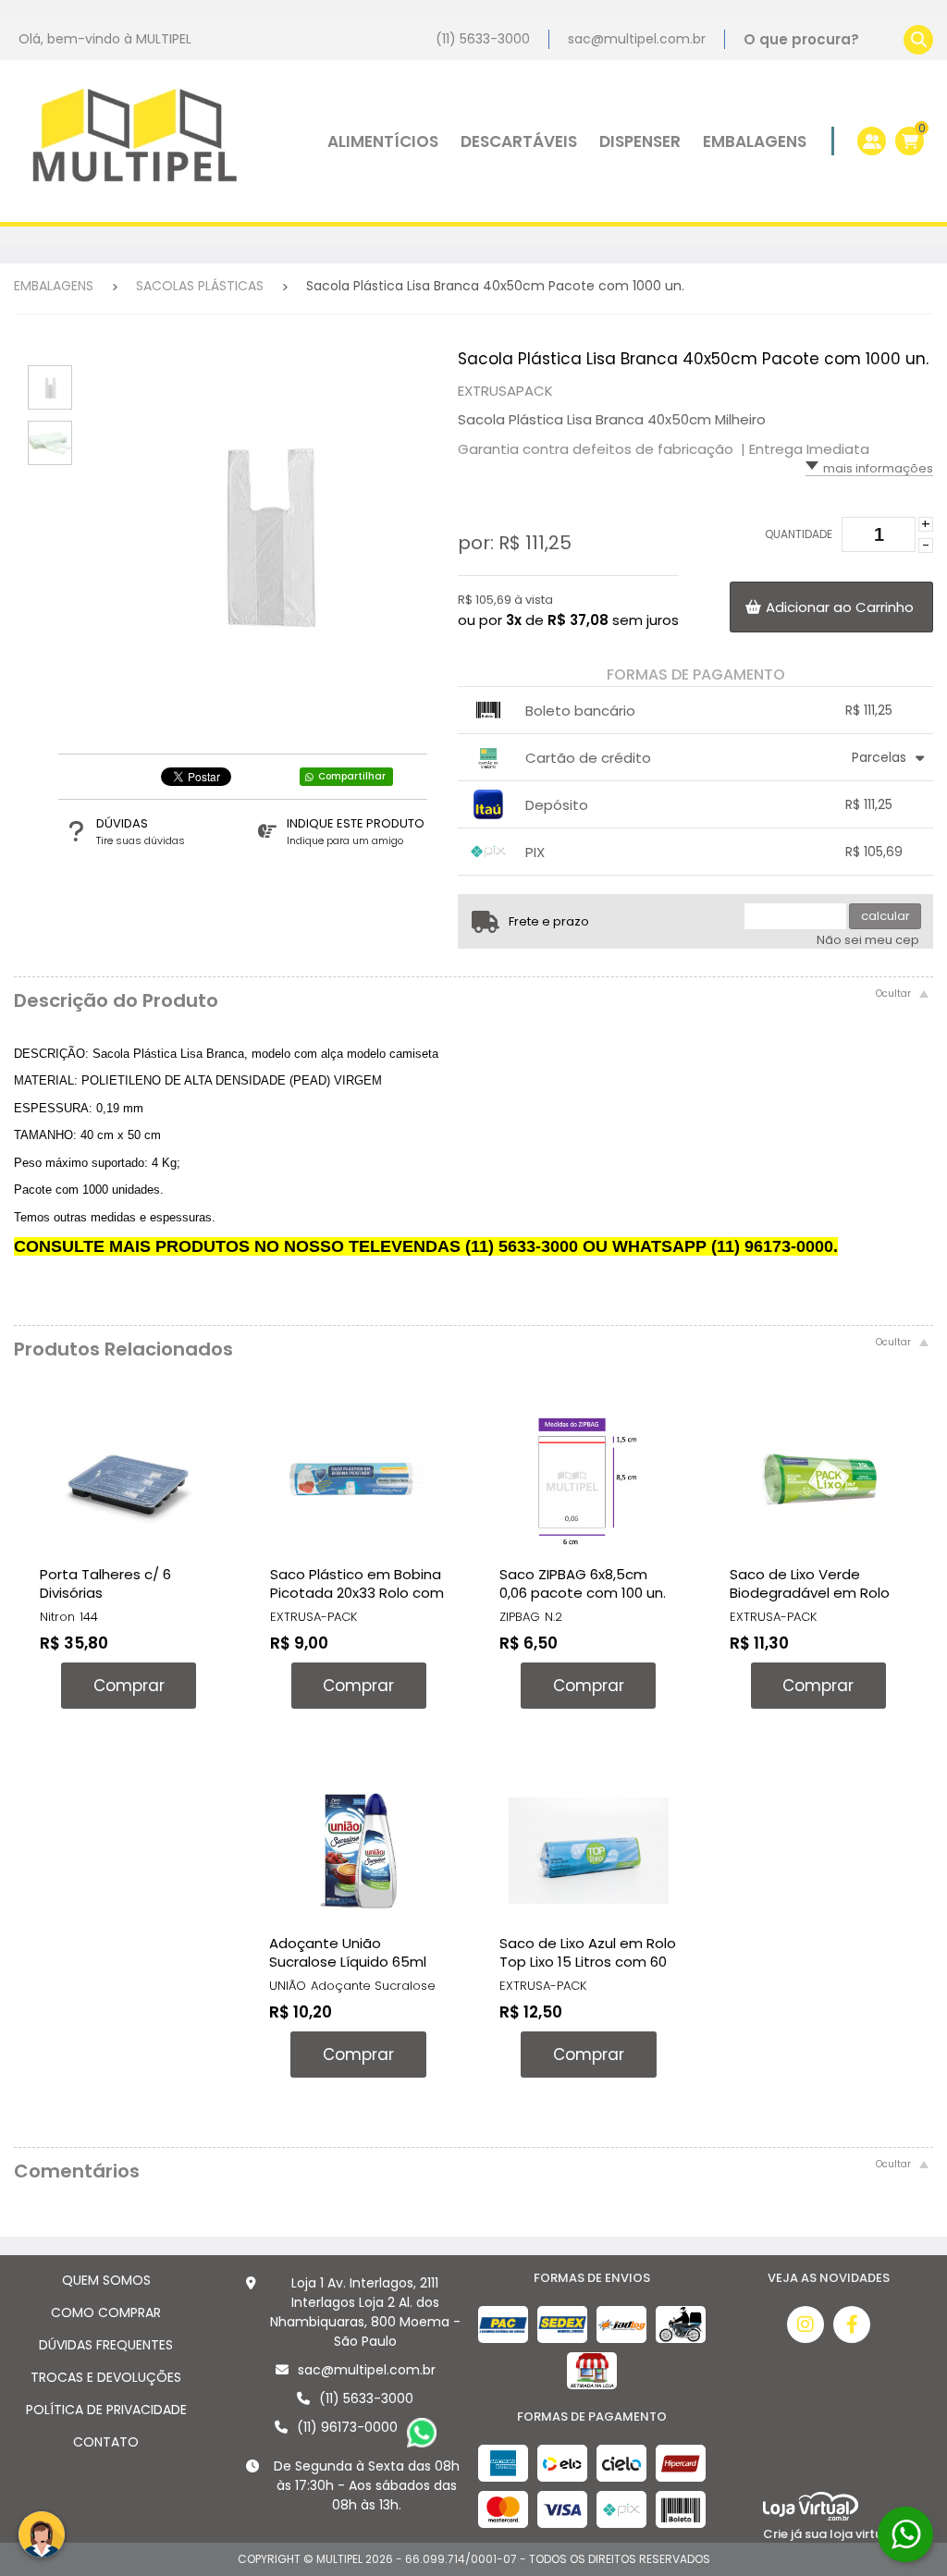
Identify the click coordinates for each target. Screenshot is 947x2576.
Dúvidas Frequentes (106, 2345)
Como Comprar (106, 2312)
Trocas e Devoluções (106, 2377)
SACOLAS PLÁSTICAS (200, 286)
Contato (106, 2442)
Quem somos (106, 2280)
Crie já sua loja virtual (829, 2534)
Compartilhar (352, 776)
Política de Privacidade (106, 2410)
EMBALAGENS (54, 286)
